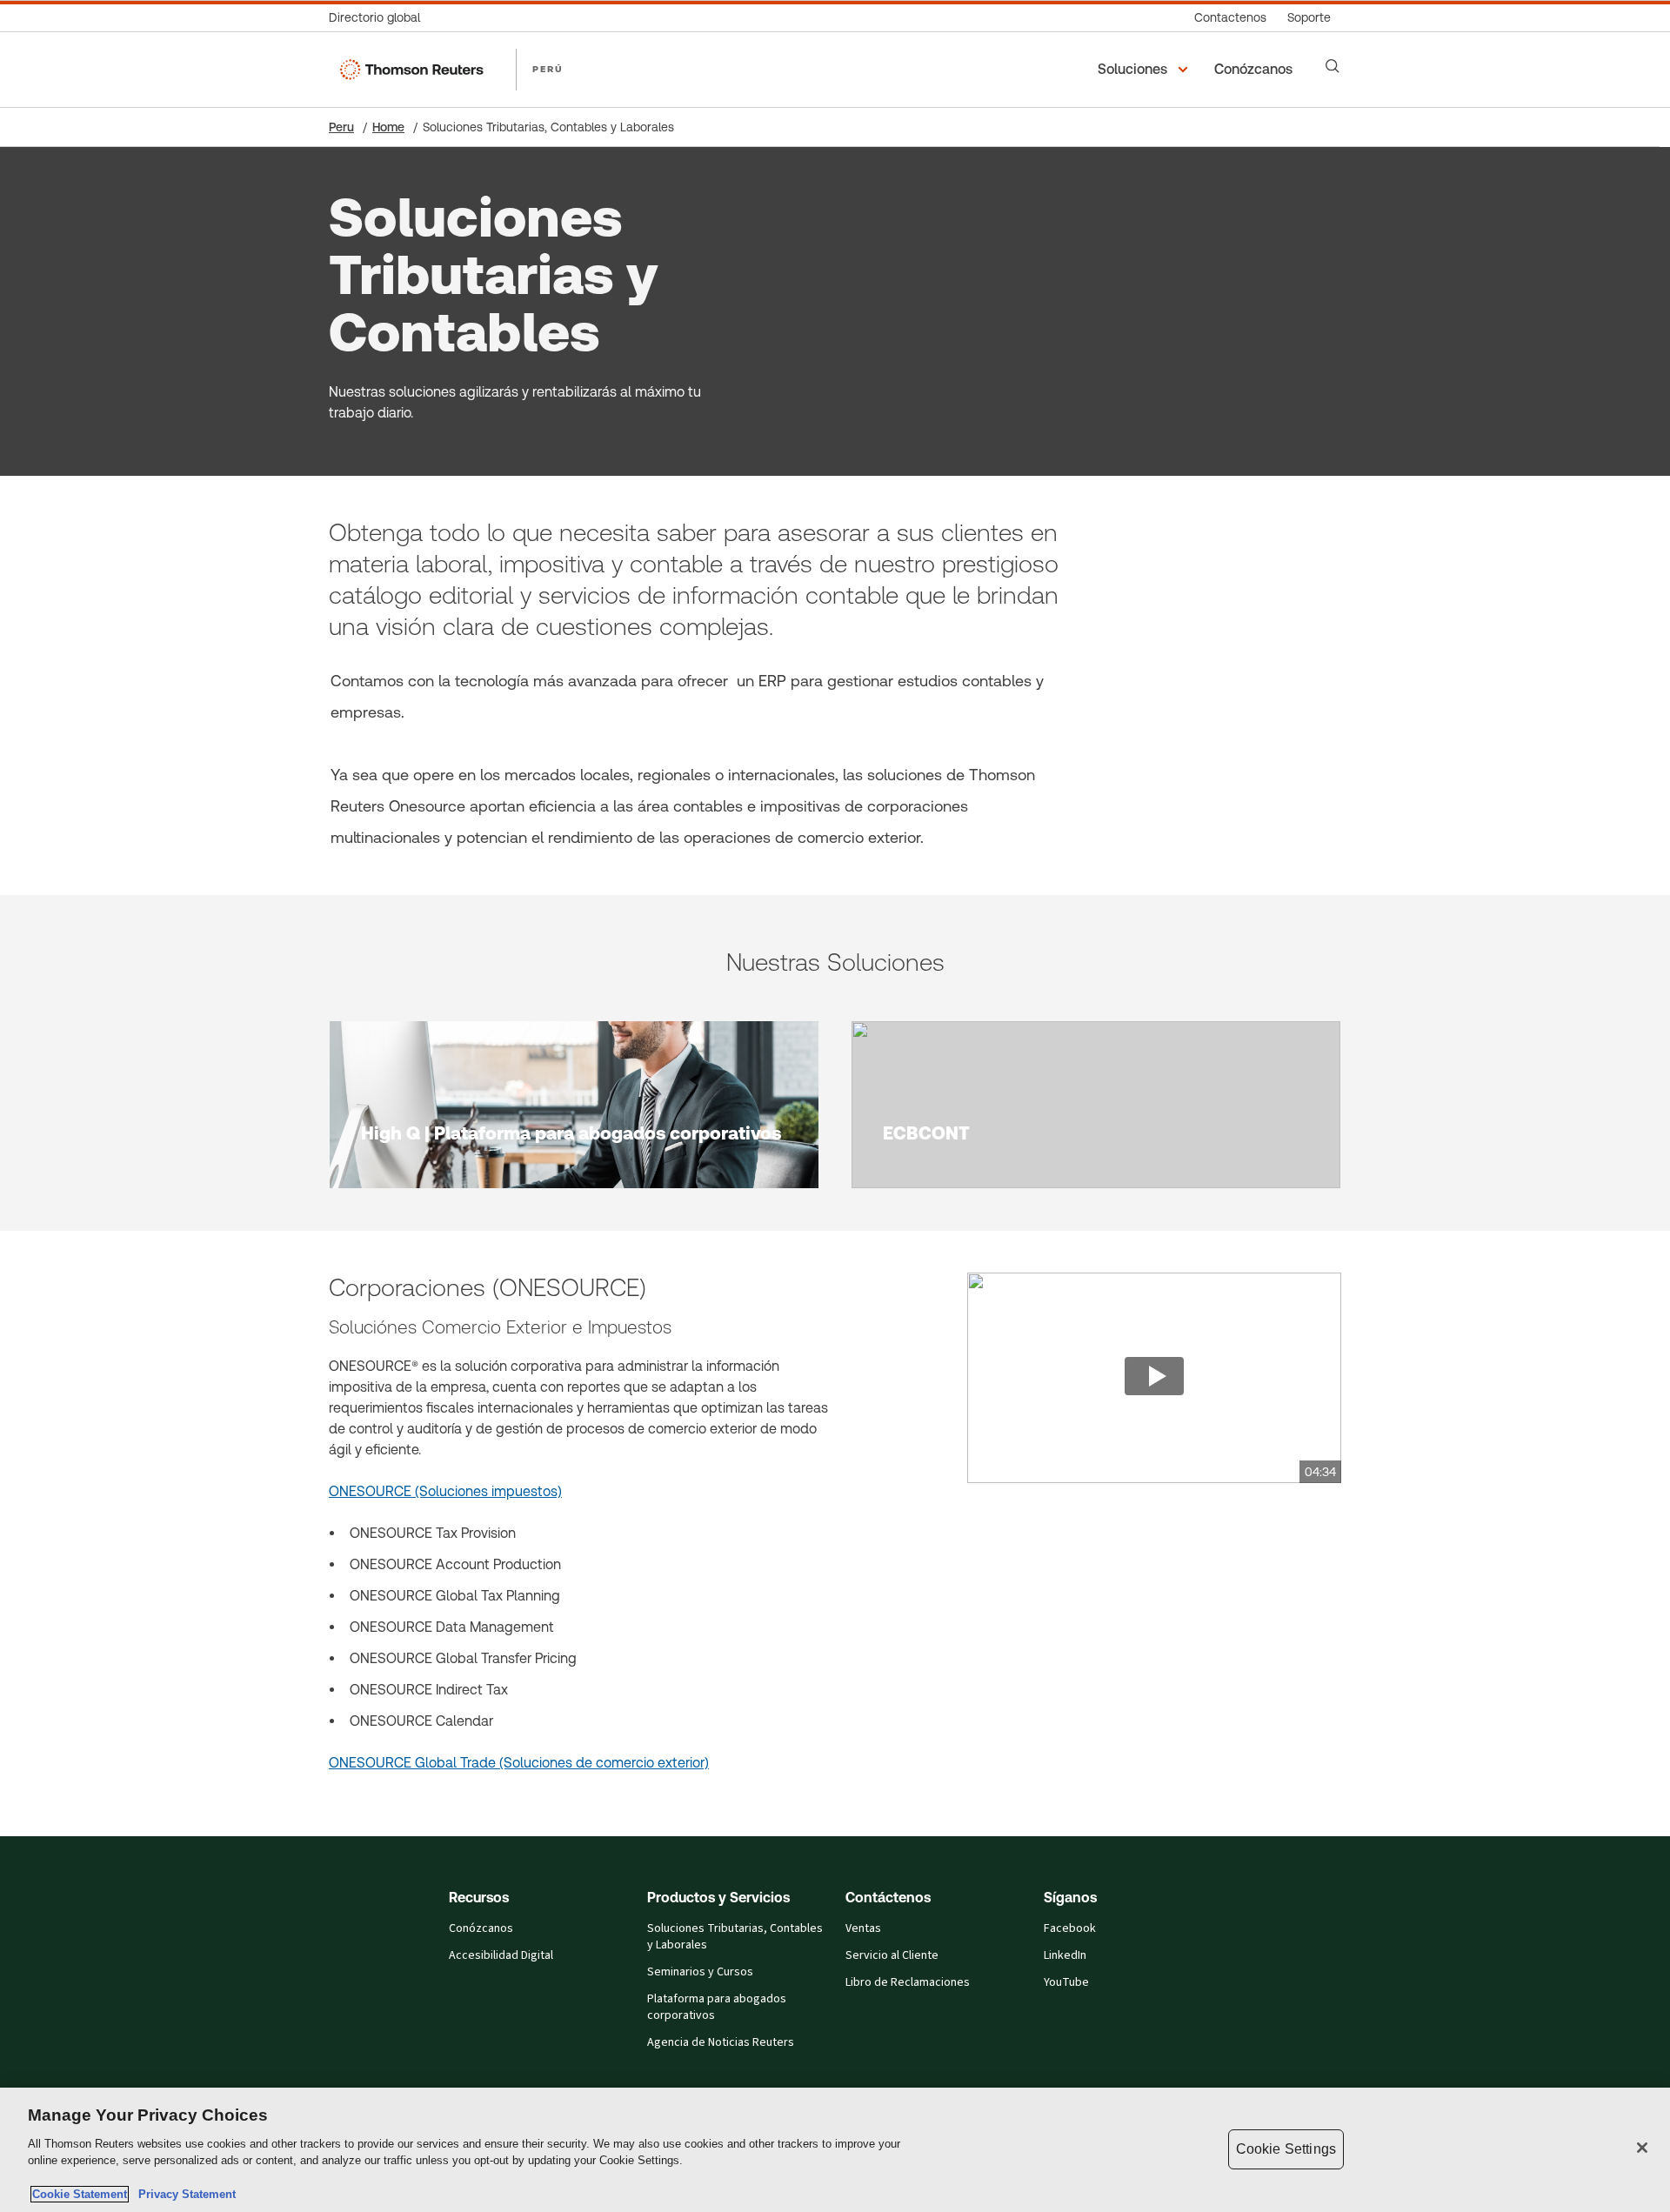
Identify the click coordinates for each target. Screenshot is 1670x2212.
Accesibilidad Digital (501, 1955)
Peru (341, 127)
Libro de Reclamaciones (908, 1982)
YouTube (1066, 1982)
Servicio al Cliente (892, 1955)
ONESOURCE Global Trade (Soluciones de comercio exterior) (519, 1763)
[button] (1146, 70)
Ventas (863, 1928)
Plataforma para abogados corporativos (717, 2007)
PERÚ (548, 69)
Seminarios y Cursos (700, 1972)
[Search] (1333, 66)
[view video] (1154, 1378)
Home (388, 127)
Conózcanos (481, 1928)
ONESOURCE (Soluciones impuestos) (445, 1491)
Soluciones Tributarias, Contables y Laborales (735, 1937)
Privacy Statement (184, 2194)
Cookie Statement (80, 2194)
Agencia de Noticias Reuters (721, 2042)
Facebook (1070, 1928)
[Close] (1642, 2148)
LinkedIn (1065, 1955)
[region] (835, 2150)
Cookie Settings (1286, 2149)
